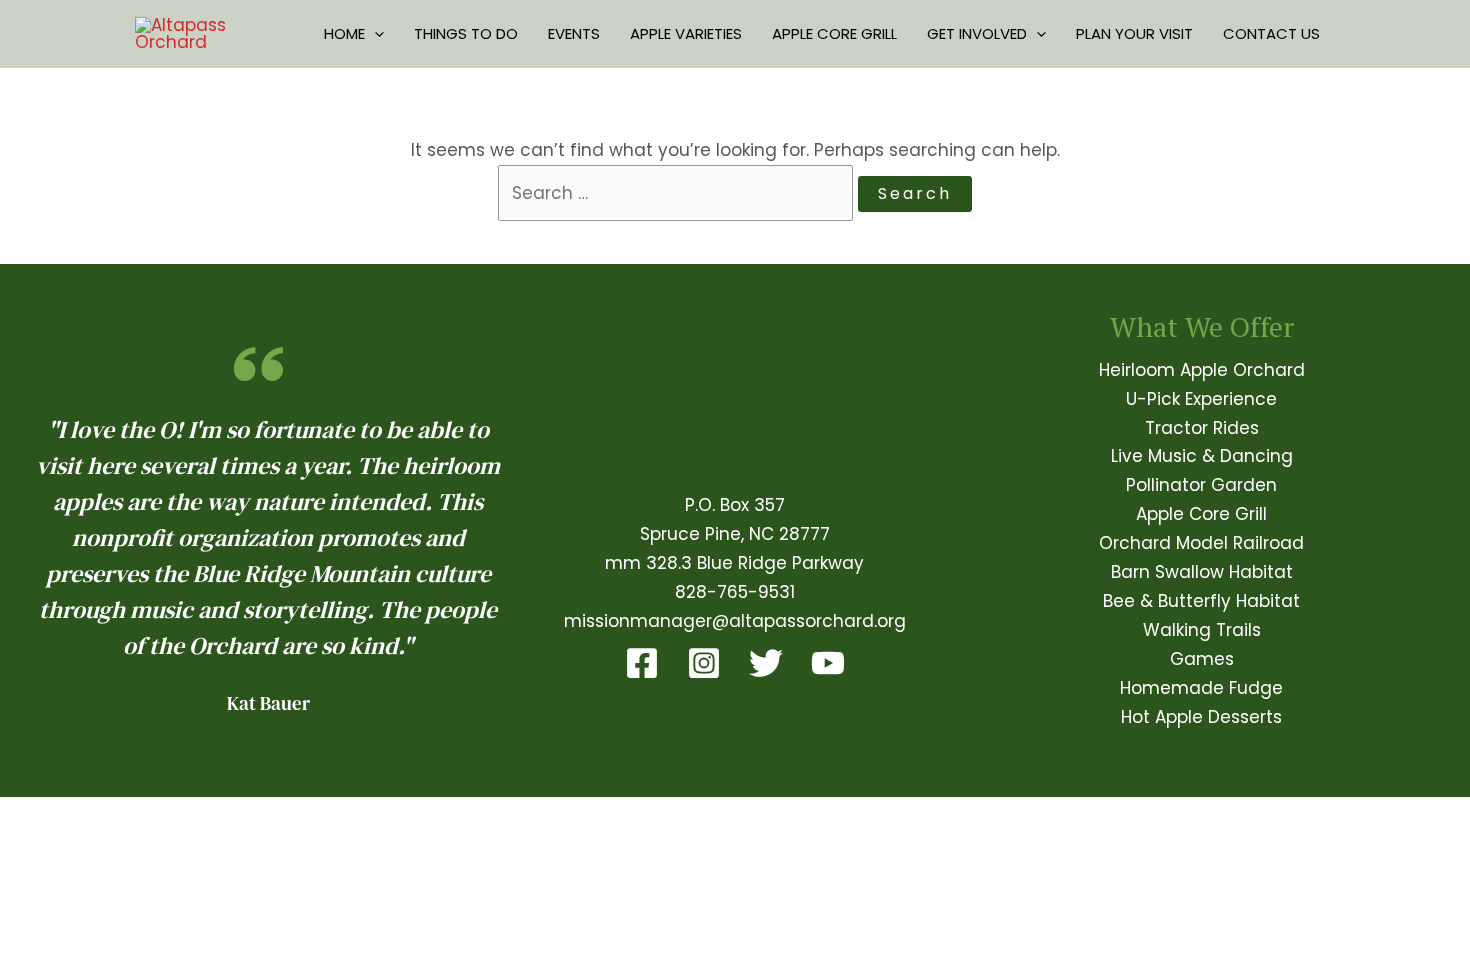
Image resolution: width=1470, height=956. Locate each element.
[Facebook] (642, 663)
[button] (374, 34)
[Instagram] (704, 663)
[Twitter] (766, 663)
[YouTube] (828, 663)
